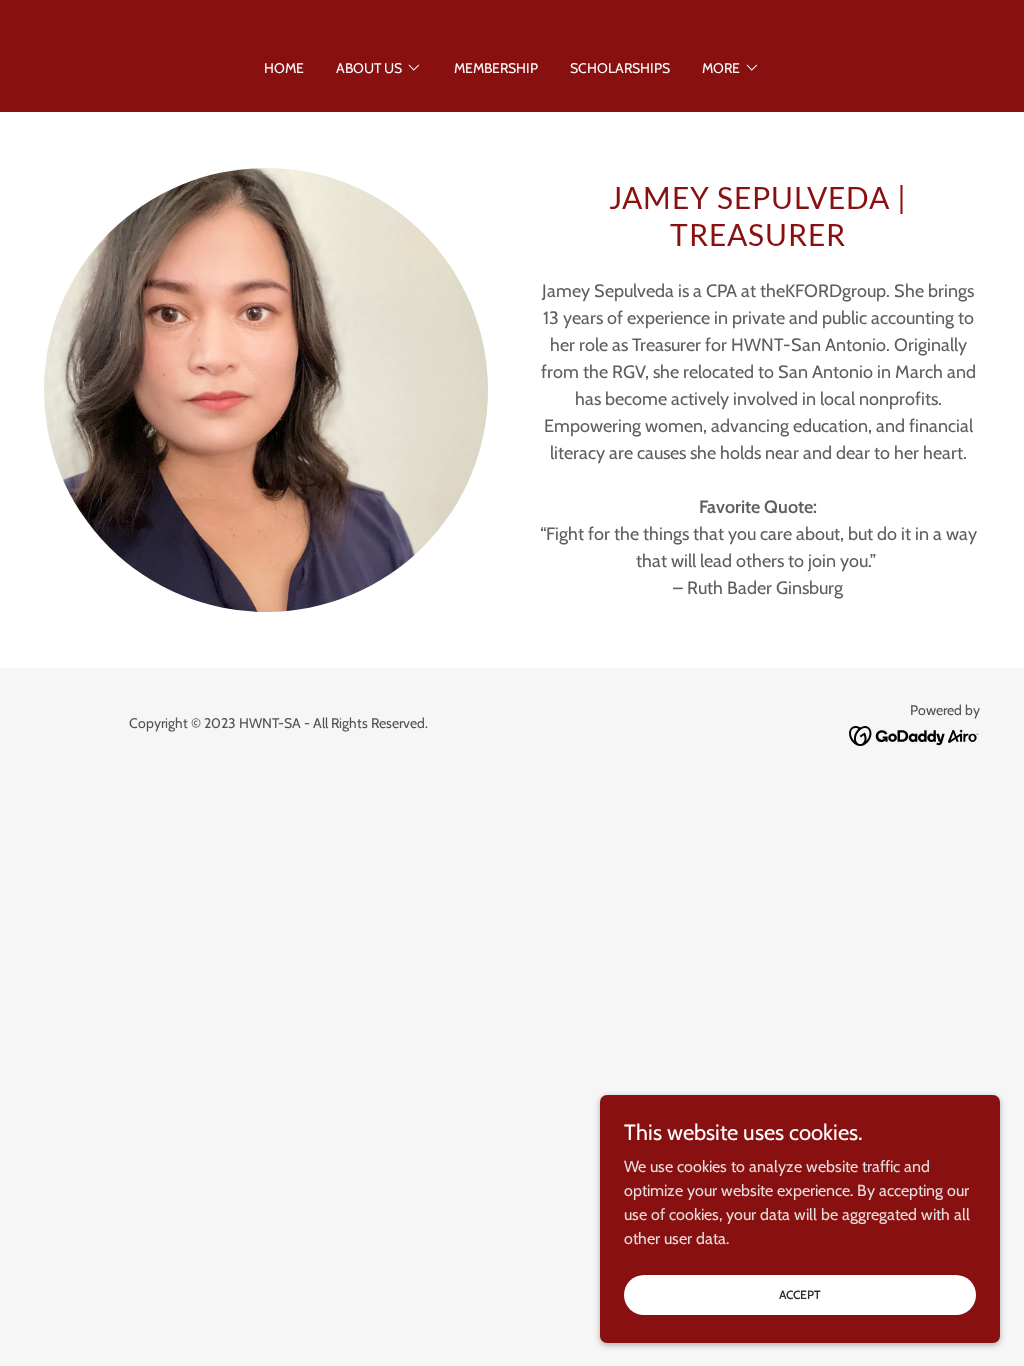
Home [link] (284, 68)
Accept (800, 1294)
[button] (379, 68)
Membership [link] (496, 68)
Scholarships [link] (620, 68)
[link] (914, 734)
